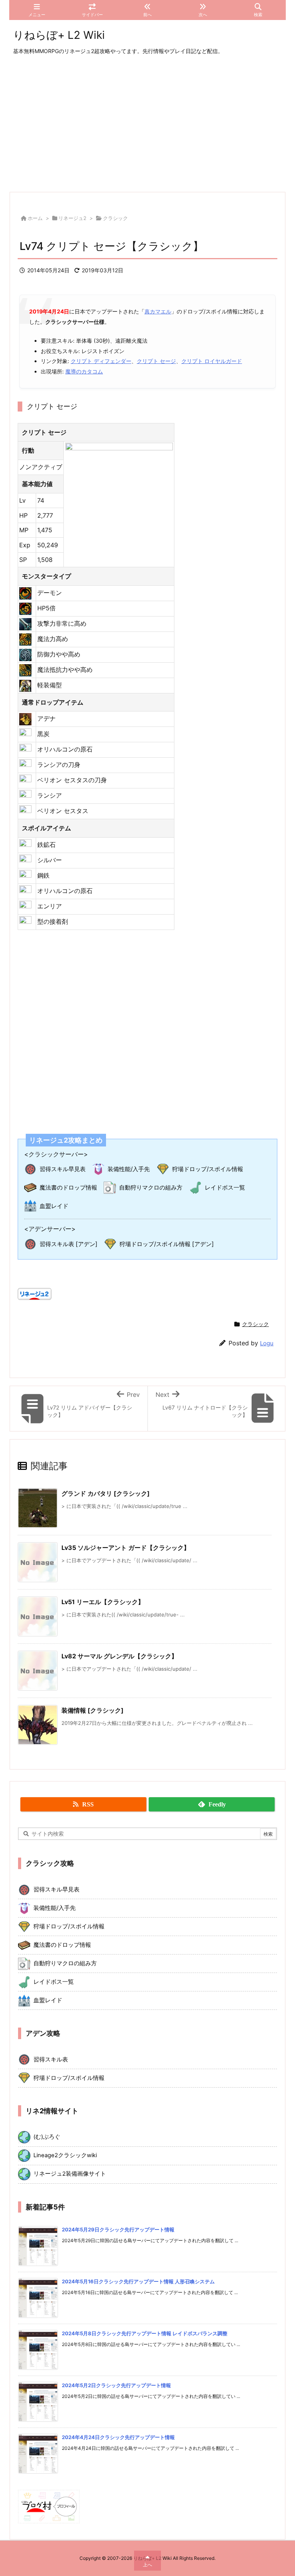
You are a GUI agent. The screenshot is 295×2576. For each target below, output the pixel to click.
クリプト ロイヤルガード (212, 361)
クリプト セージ (156, 361)
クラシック (115, 218)
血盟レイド (54, 1206)
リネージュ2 (72, 218)
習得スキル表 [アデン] (69, 1244)
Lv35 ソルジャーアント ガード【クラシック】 (126, 1548)
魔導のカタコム (84, 371)
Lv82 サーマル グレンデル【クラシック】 (119, 1656)
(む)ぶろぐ (47, 2137)
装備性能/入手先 (129, 1169)
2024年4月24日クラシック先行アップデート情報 (118, 2437)
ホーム (35, 218)
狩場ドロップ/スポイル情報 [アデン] (167, 1244)
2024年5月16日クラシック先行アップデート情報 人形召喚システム (138, 2281)
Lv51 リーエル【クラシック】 (103, 1602)
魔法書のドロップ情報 (68, 1187)
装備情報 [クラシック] (93, 1710)
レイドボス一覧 (225, 1187)
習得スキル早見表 (63, 1169)
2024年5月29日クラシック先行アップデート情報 (118, 2229)
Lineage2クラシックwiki (65, 2155)
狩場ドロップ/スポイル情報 (208, 1169)
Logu (267, 1343)
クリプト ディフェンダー (101, 361)
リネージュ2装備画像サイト (70, 2174)
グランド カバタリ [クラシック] (106, 1493)
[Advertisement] (147, 124)
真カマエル (158, 311)
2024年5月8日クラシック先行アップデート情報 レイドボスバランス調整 (145, 2333)
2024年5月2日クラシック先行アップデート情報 (116, 2385)
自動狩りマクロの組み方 (151, 1187)
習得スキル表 (51, 2059)
